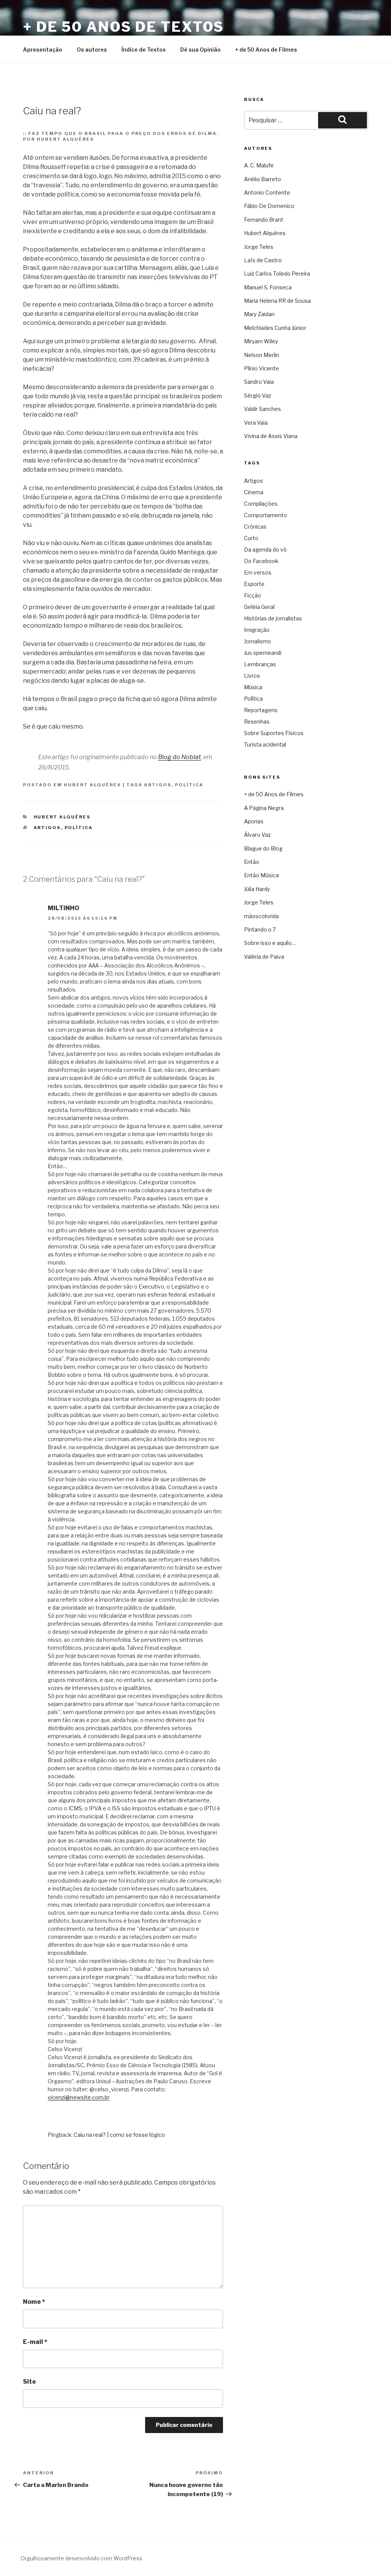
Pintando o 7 (260, 929)
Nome (34, 2302)
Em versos (258, 572)
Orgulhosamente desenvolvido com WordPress (82, 2558)
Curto (251, 538)
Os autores (92, 50)
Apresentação (43, 50)
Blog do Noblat (179, 757)
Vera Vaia (256, 423)
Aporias (254, 821)
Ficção (253, 595)
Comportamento (266, 515)
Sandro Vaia (259, 382)
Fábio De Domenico (269, 206)
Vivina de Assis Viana (271, 436)
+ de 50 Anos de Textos (124, 27)
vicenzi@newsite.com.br (79, 2097)
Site (29, 2382)
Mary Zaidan (259, 314)
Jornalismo (258, 641)
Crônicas (255, 527)
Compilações (261, 504)
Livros (252, 676)
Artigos (158, 785)
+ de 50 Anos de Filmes (266, 50)
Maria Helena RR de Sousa (277, 301)
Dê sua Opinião (200, 50)
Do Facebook (261, 561)
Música (253, 687)
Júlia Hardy (257, 889)
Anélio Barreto (263, 179)
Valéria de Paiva (264, 957)
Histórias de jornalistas (273, 618)
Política (189, 785)
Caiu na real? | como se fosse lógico (119, 2135)
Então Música (261, 875)
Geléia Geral (259, 607)
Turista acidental (265, 744)
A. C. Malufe (259, 165)
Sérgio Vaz (258, 395)
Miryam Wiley (261, 341)
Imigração (257, 630)
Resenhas (257, 722)
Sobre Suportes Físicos (274, 733)
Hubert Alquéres (92, 785)
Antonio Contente (267, 192)
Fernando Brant (264, 220)
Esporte (254, 584)
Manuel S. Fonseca (268, 287)
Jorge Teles (259, 247)
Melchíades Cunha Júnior (275, 328)
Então (252, 862)
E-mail (35, 2342)
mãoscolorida (261, 916)
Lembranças (260, 664)
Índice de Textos (144, 50)
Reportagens (261, 710)
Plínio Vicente (262, 368)
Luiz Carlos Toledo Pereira (277, 274)
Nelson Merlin (262, 355)
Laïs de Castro (263, 260)
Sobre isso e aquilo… (270, 943)
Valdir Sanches (263, 409)
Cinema (254, 492)
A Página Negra (264, 808)
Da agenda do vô (265, 549)
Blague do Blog (263, 848)
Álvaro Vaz (257, 835)
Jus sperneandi (263, 653)
